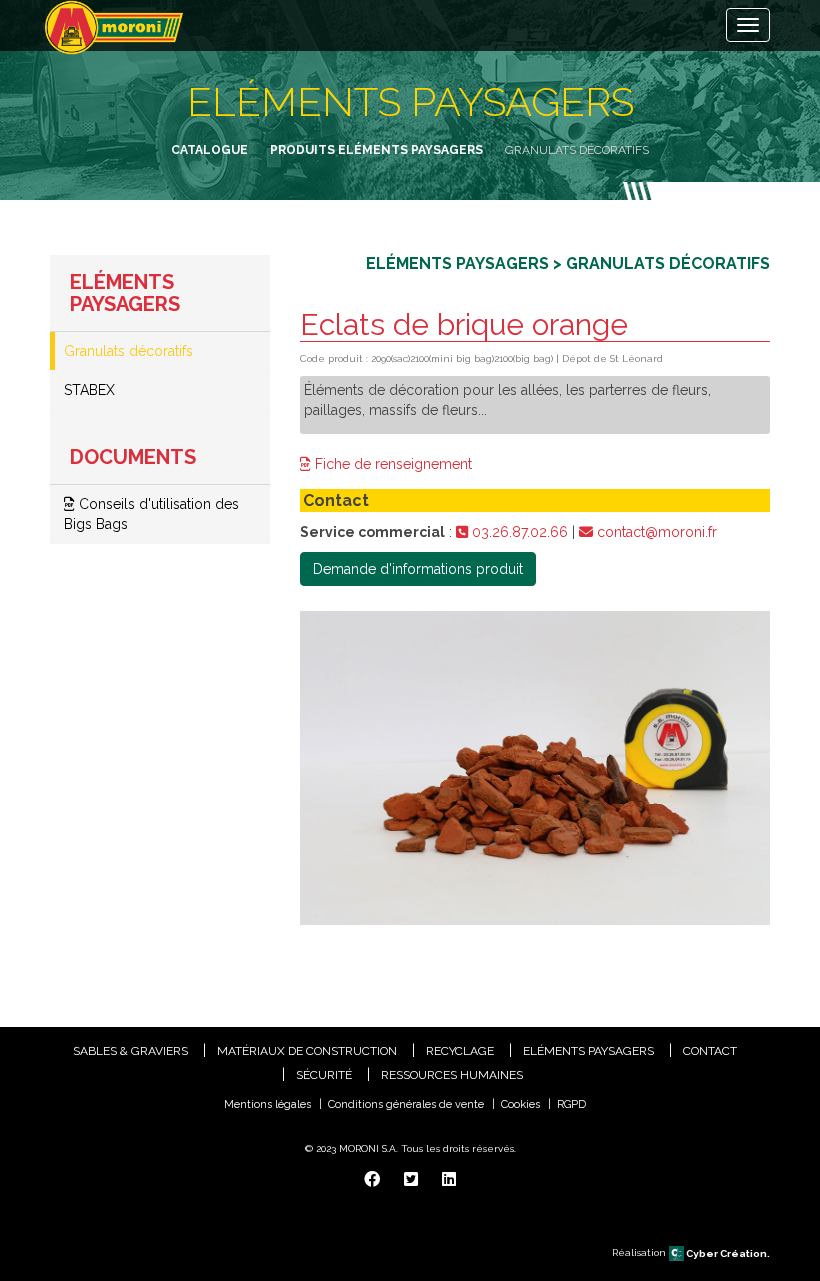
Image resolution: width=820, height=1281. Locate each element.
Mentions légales (267, 1104)
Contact (710, 1051)
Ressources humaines (452, 1075)
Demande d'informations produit (418, 569)
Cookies (520, 1104)
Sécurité (324, 1075)
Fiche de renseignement (391, 464)
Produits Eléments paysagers (376, 150)
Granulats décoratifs (128, 351)
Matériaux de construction (307, 1051)
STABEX (89, 390)
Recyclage (460, 1051)
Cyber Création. (727, 1253)
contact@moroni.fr (655, 532)
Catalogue (209, 150)
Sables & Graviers (130, 1051)
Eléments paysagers (588, 1051)
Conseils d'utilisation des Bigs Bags (151, 514)
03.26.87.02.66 (518, 532)
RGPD (571, 1104)
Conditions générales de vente (406, 1104)
